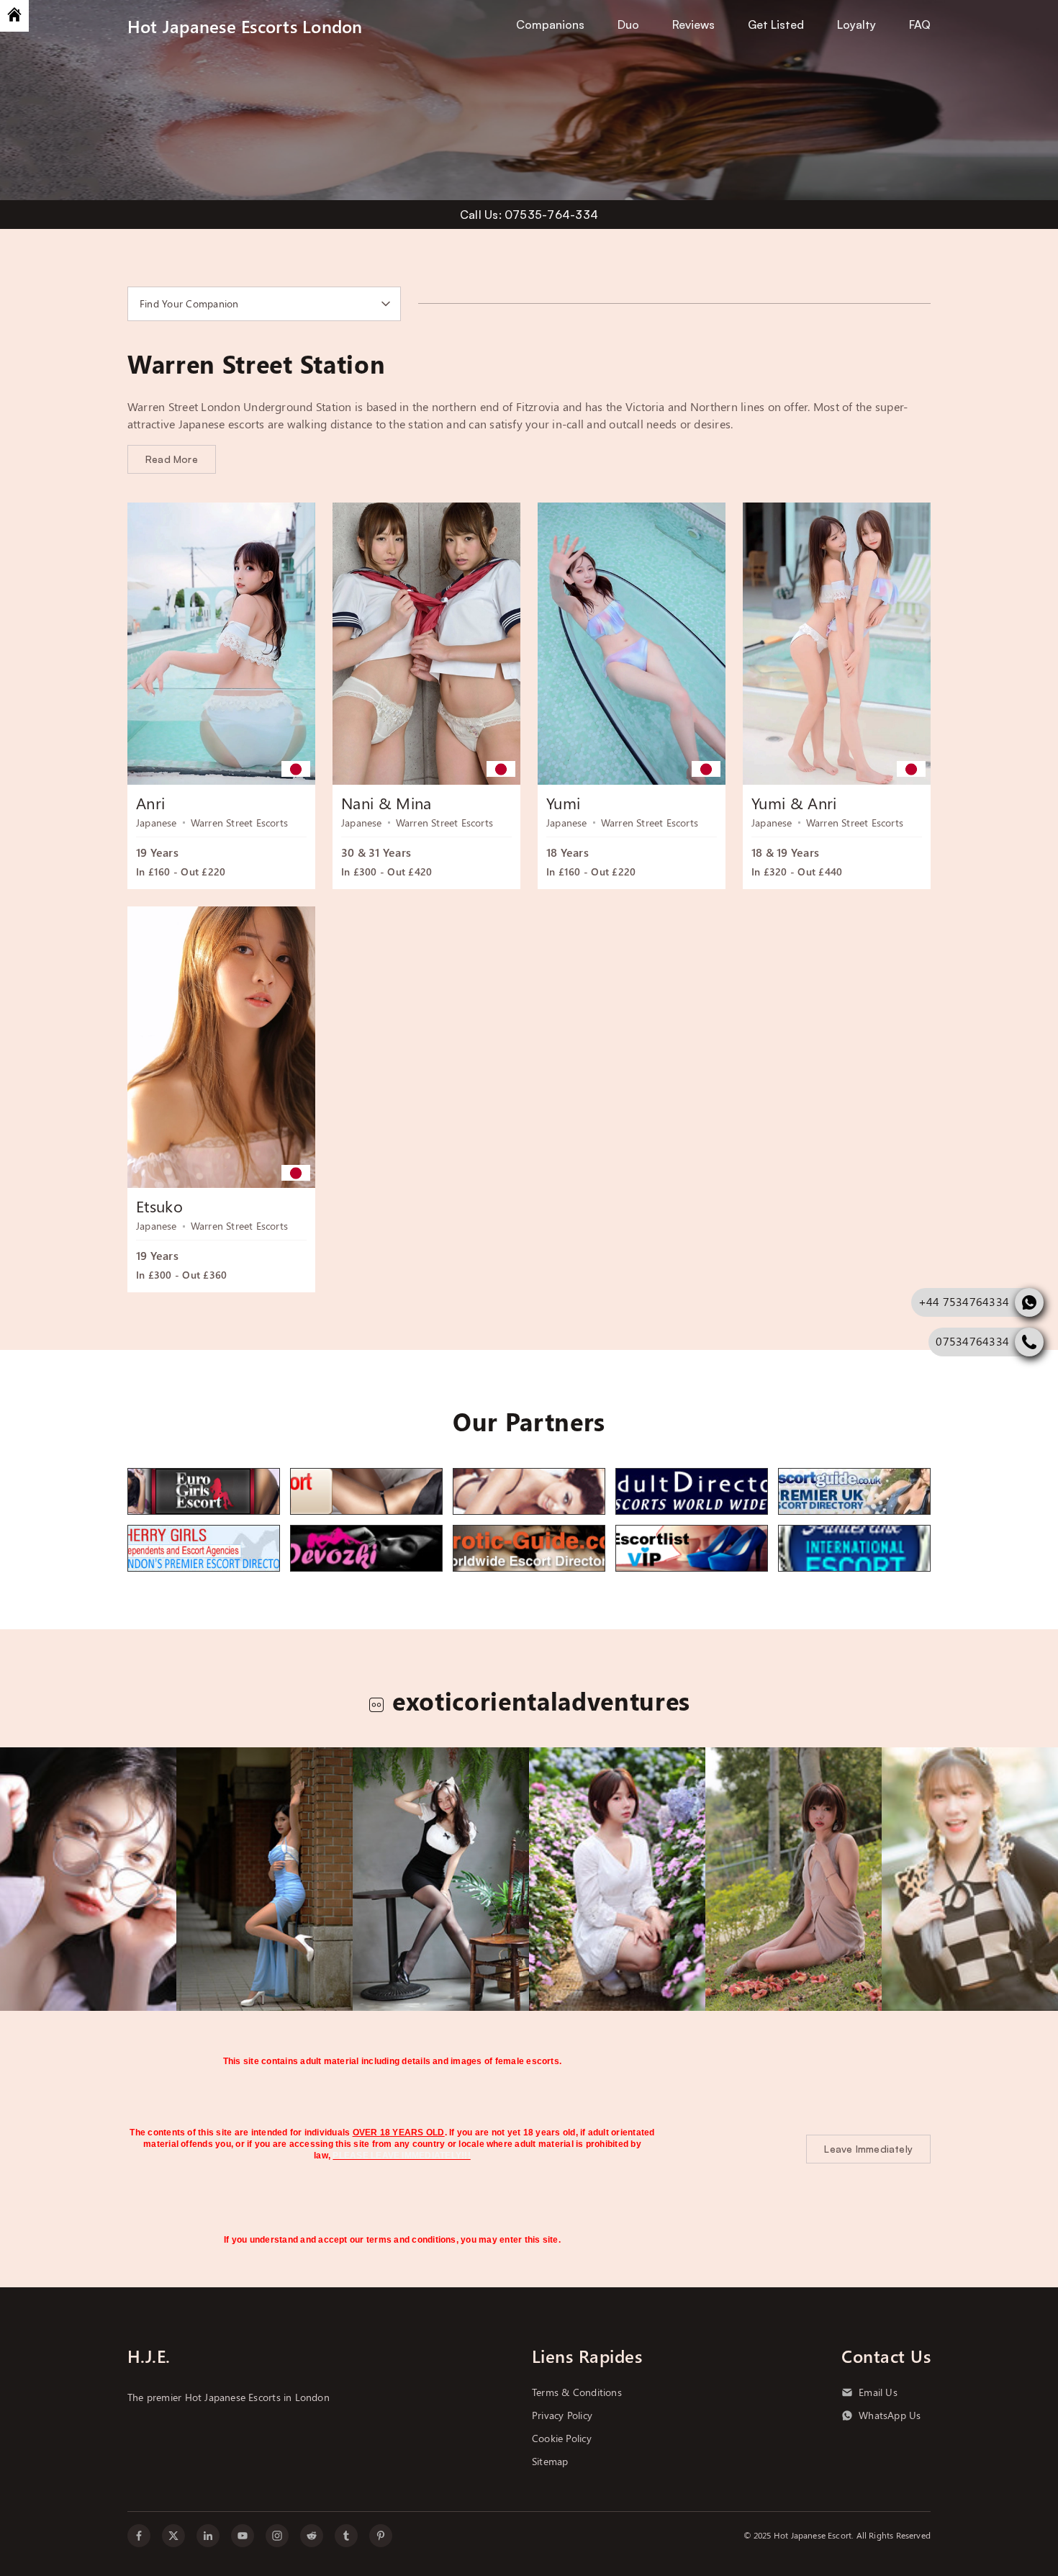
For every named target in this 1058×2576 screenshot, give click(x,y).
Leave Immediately (868, 2149)
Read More (172, 459)
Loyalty (856, 24)
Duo (628, 24)
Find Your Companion (189, 304)
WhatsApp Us (890, 2415)
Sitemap (550, 2462)
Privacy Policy (562, 2415)
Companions (550, 24)
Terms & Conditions (577, 2392)
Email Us (878, 2392)
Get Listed (776, 24)
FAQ (920, 24)
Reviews (693, 24)
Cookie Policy (562, 2438)
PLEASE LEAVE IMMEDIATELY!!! (401, 2156)
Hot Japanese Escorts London (245, 26)
